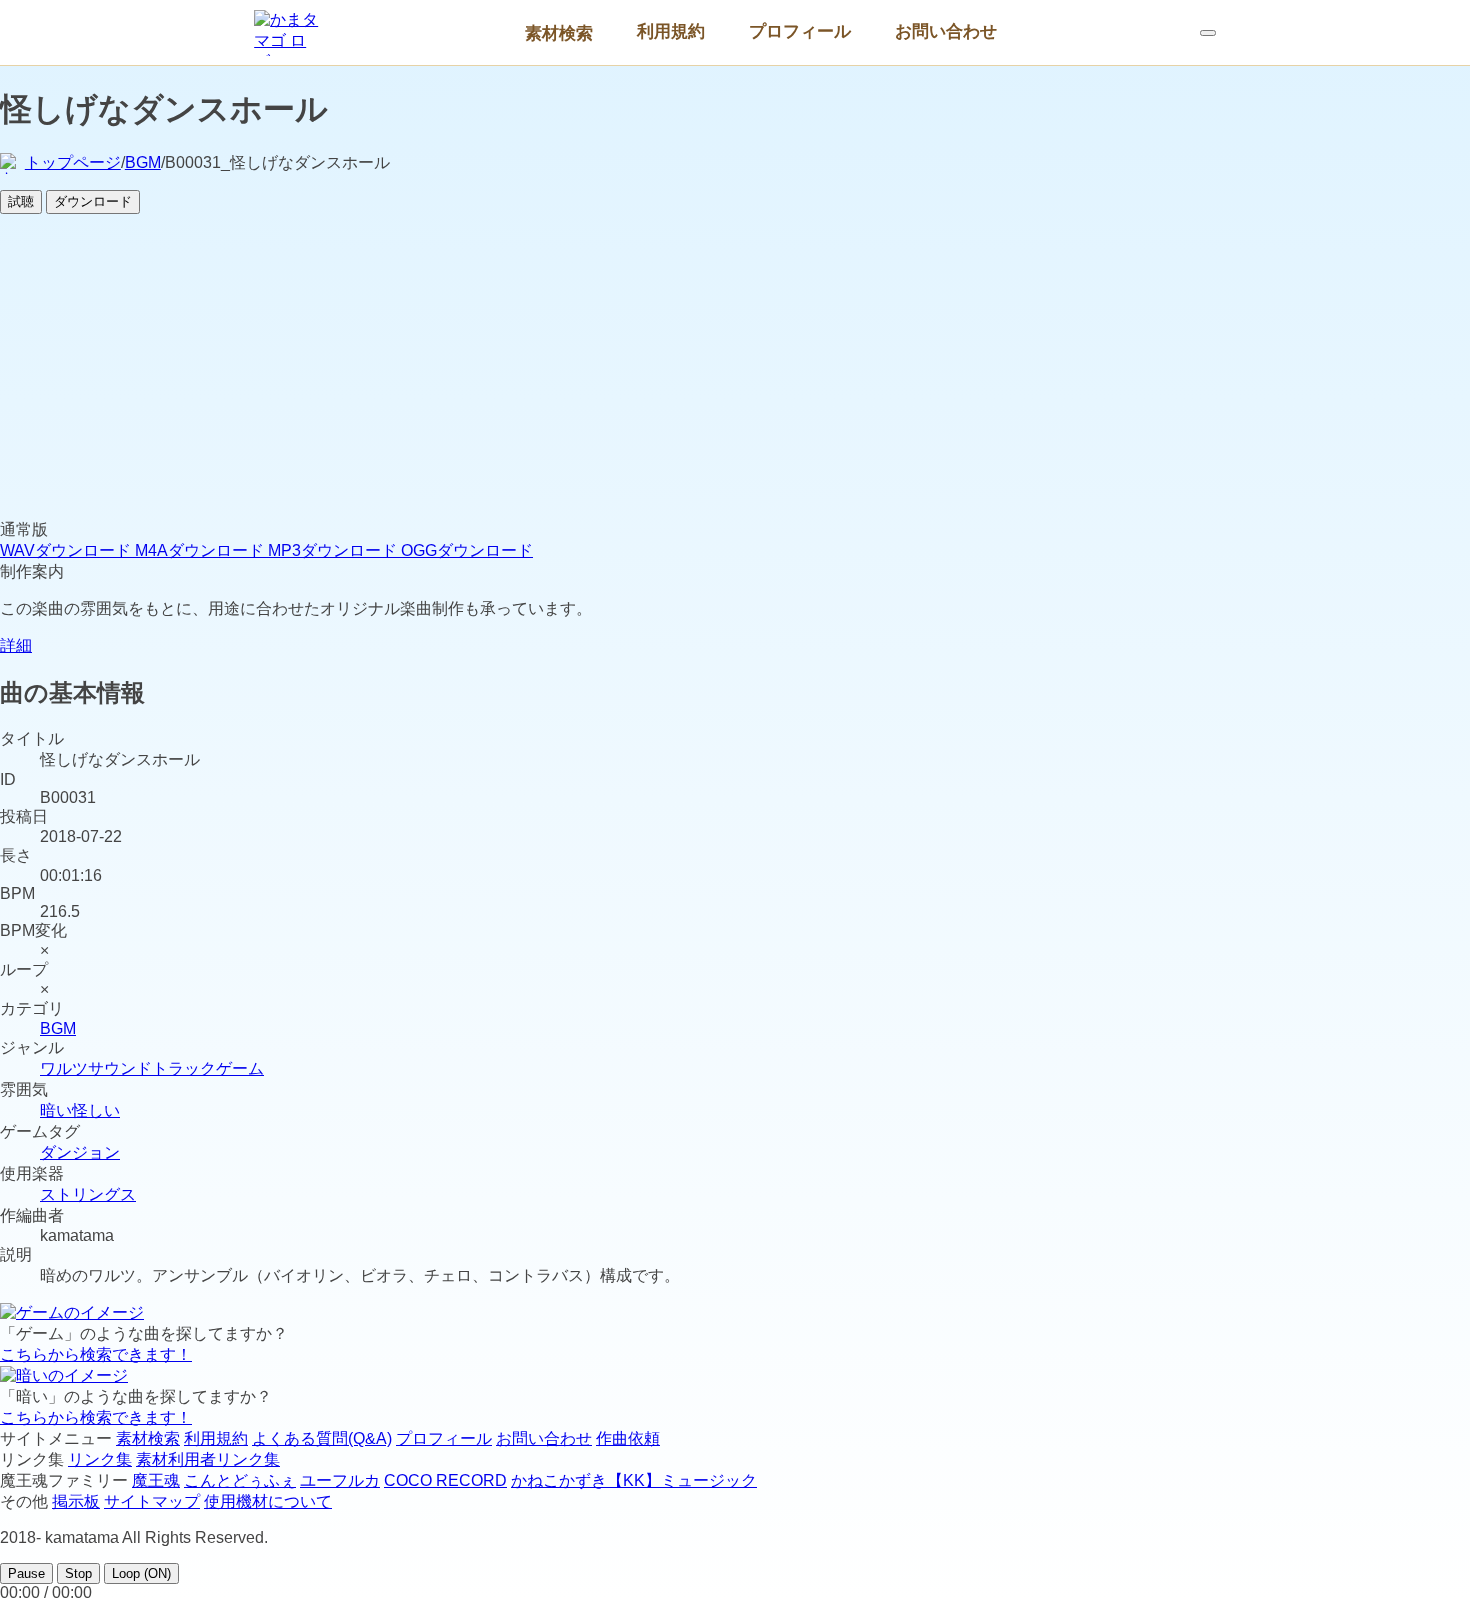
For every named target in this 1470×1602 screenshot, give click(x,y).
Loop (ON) (141, 1573)
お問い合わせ (946, 31)
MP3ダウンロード (334, 550)
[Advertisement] (735, 370)
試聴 (21, 201)
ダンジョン (80, 1152)
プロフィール (800, 31)
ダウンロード (93, 201)
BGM (143, 162)
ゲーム (240, 1068)
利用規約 (671, 31)
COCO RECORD (445, 1480)
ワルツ (64, 1068)
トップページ (73, 162)
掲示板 (76, 1501)
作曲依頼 (628, 1438)
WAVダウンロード (67, 550)
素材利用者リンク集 (208, 1459)
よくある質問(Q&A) (322, 1438)
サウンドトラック (152, 1068)
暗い (56, 1110)
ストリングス (88, 1194)
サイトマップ (152, 1501)
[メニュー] (1208, 33)
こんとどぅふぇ (240, 1480)
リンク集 (100, 1459)
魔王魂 (156, 1480)
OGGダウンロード (467, 550)
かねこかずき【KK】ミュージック (634, 1480)
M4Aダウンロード (201, 550)
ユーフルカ (340, 1480)
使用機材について (268, 1501)
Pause (26, 1573)
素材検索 (559, 33)
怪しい (96, 1110)
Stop (78, 1573)
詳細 (16, 645)
